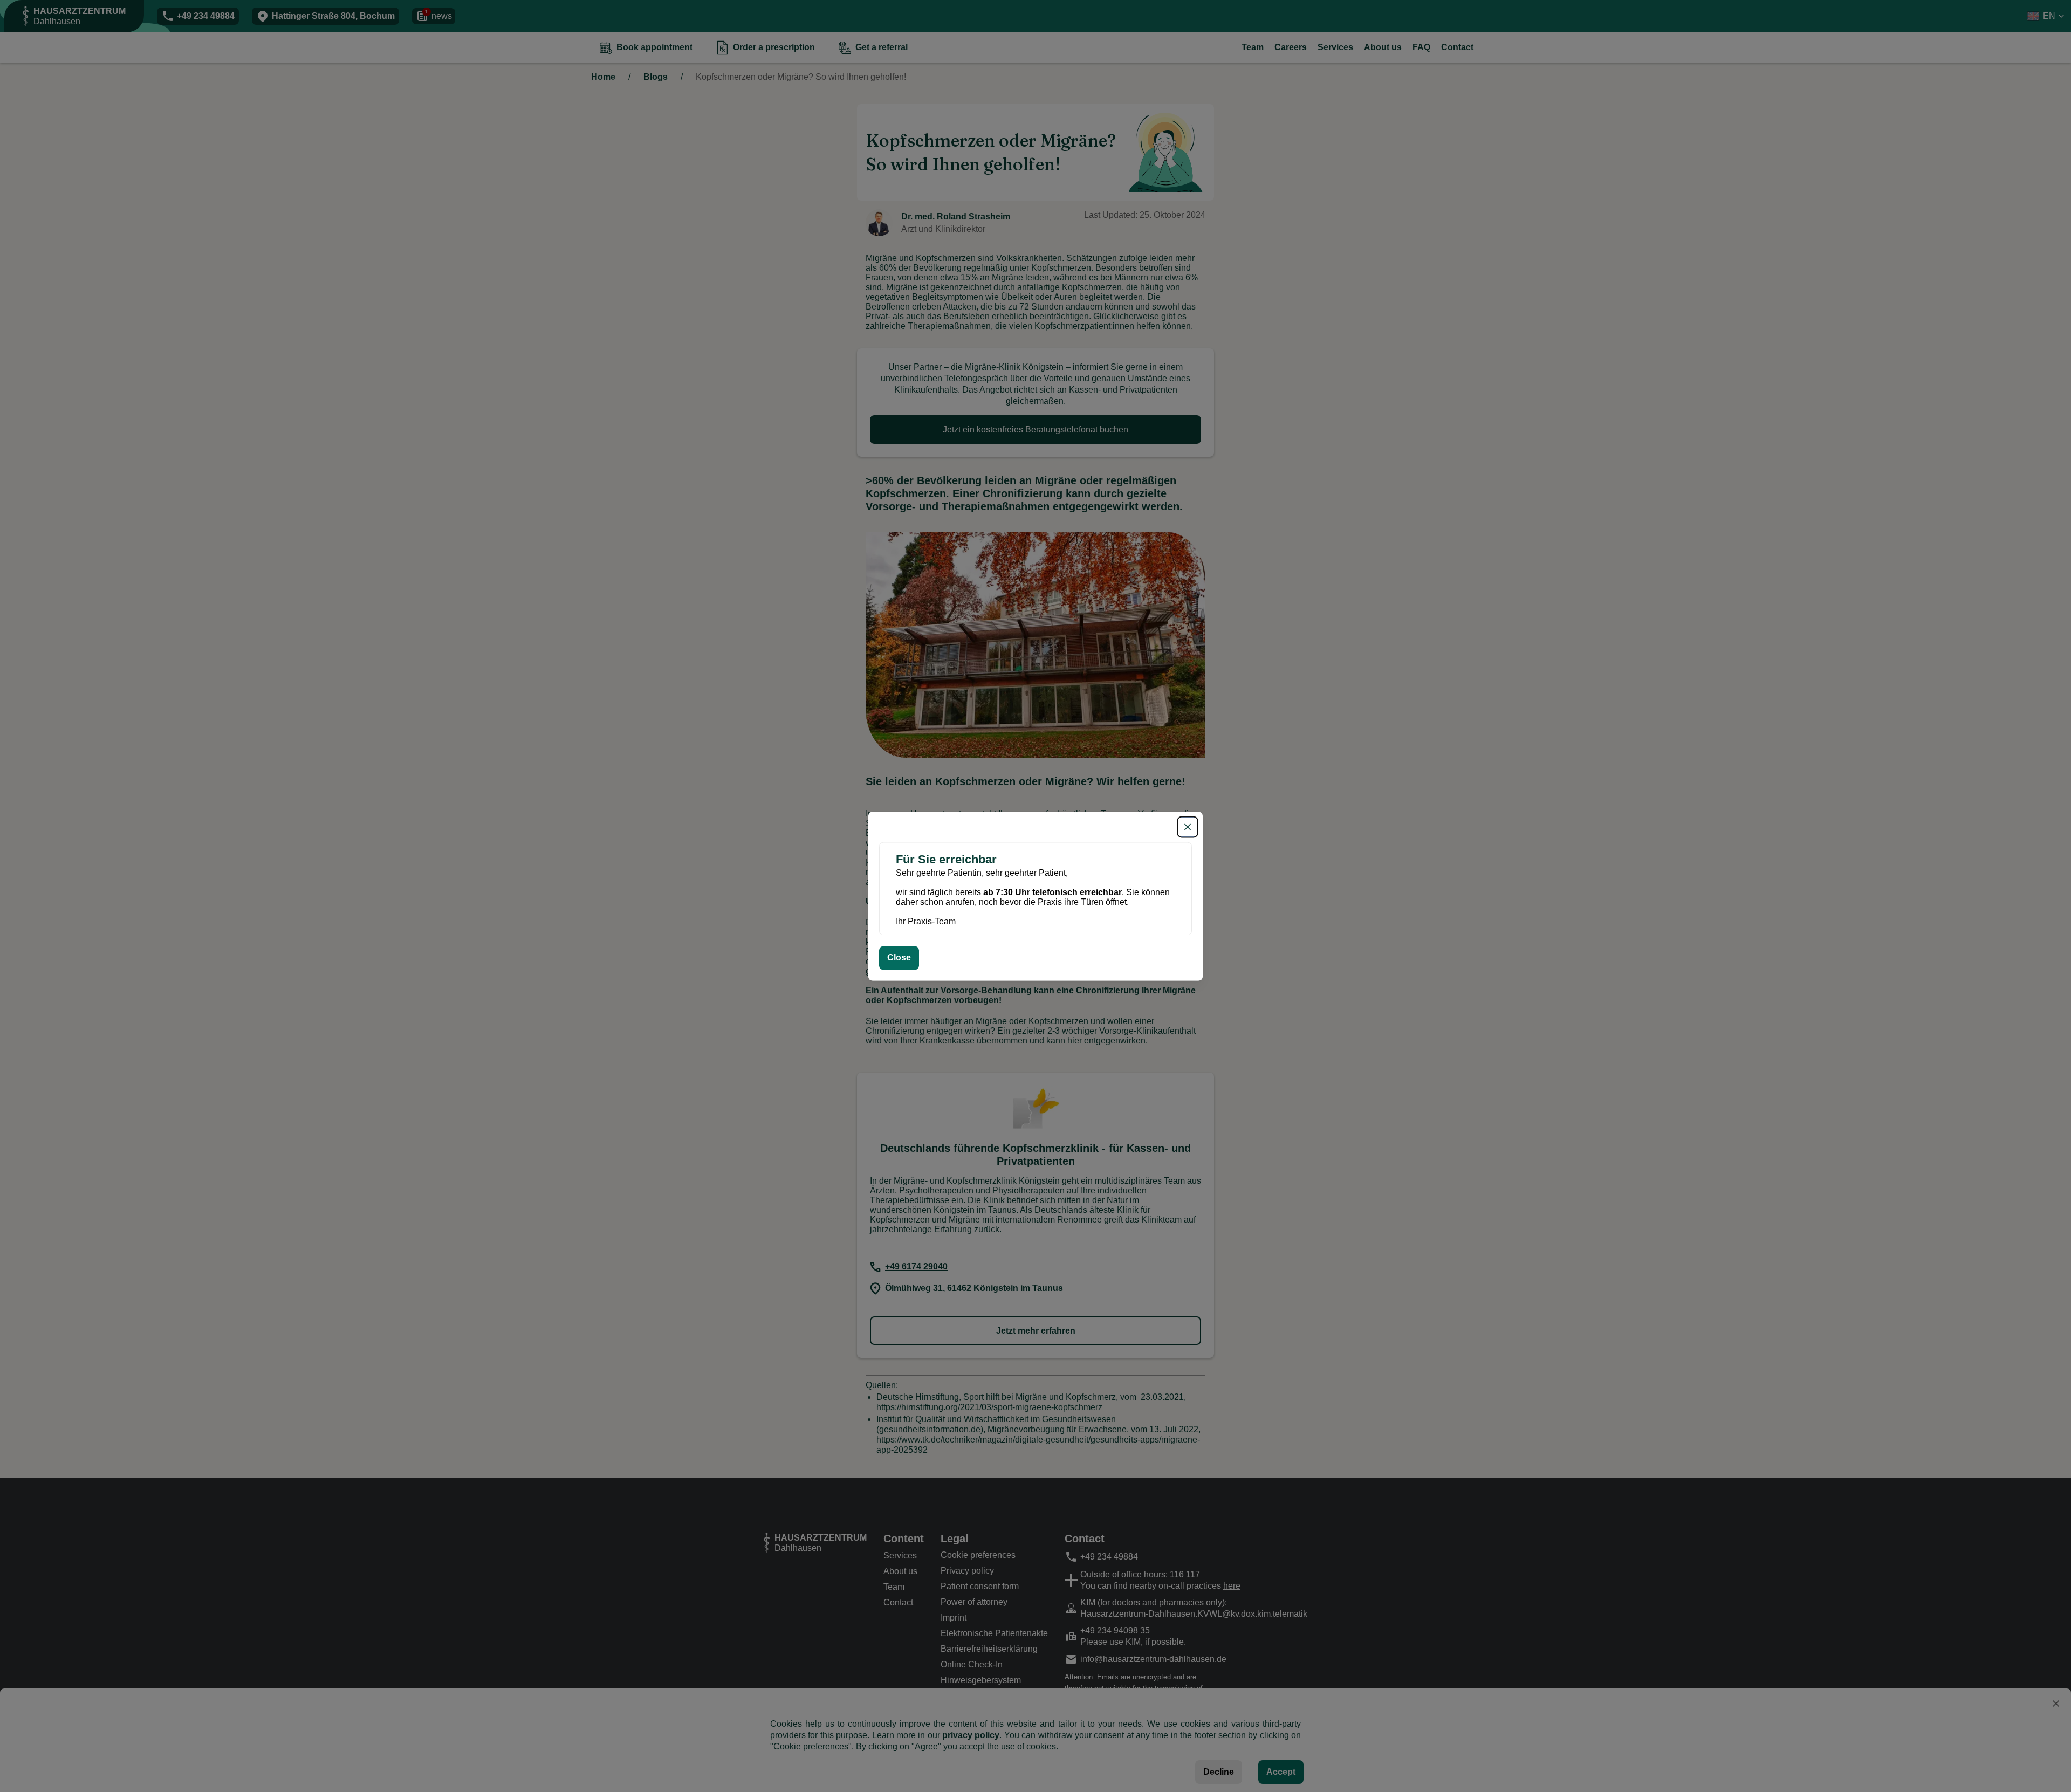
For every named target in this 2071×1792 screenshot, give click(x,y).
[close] (1188, 827)
